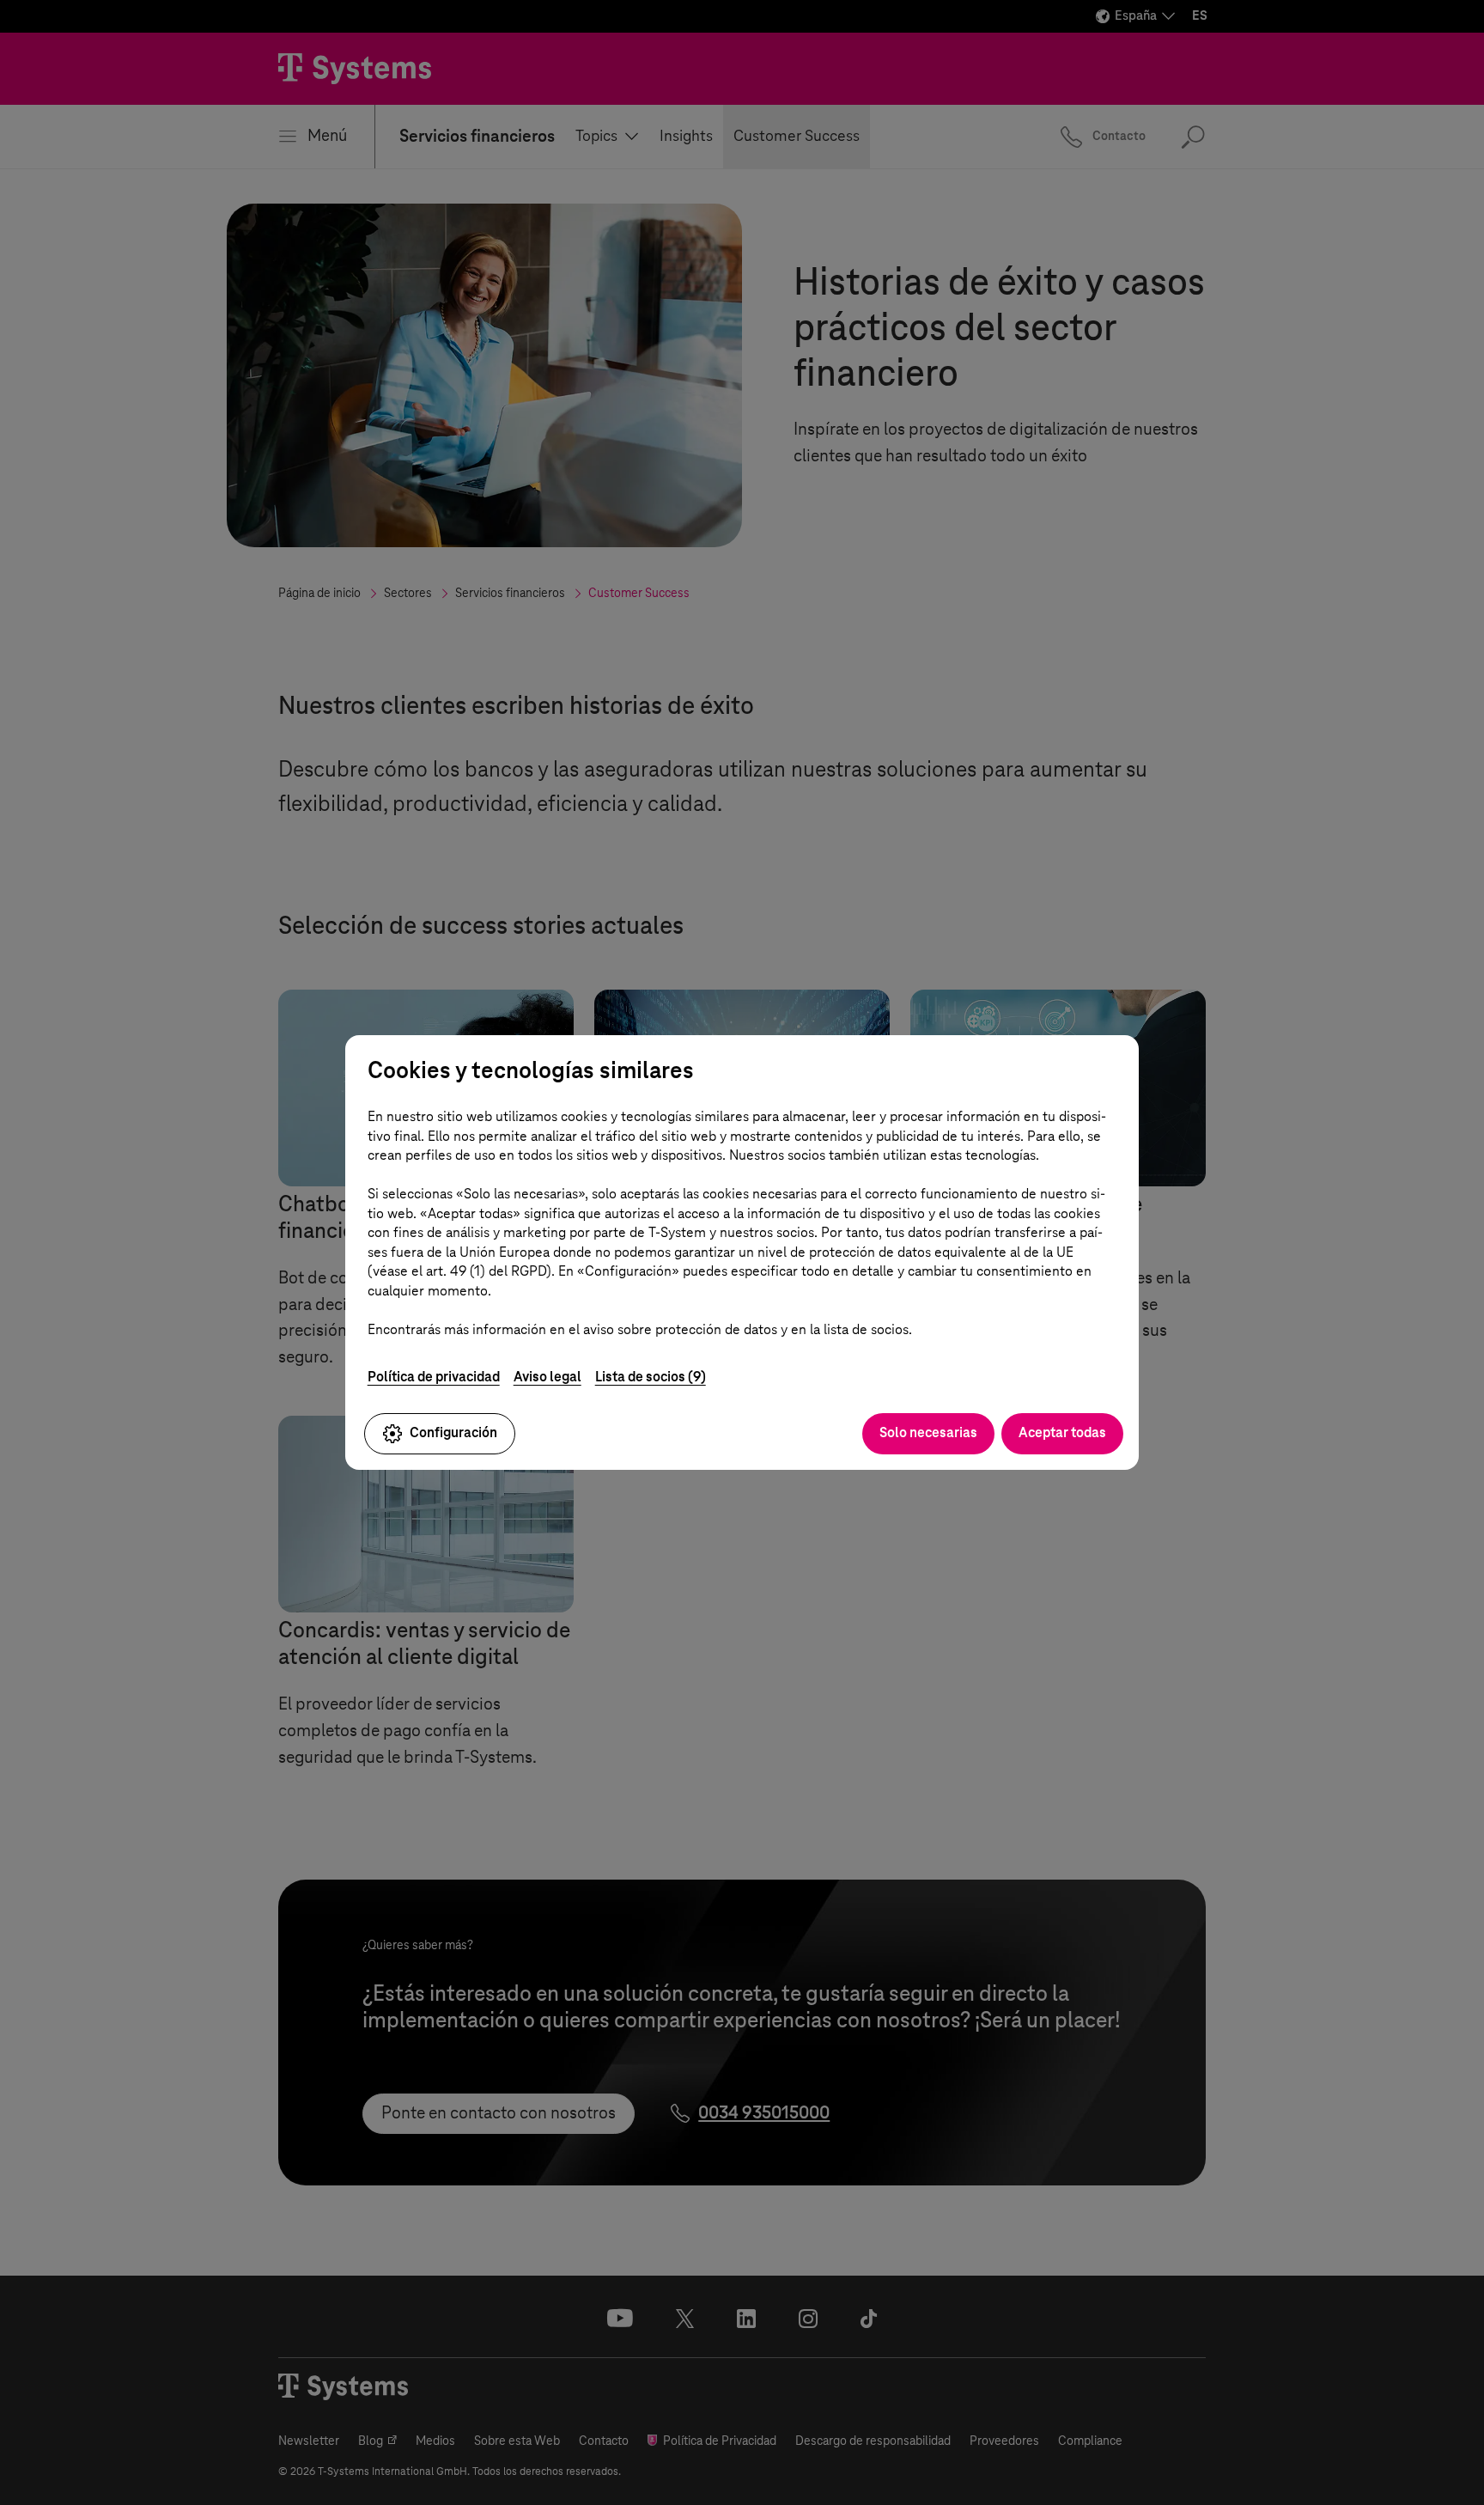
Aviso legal (547, 1377)
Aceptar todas (1062, 1432)
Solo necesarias (928, 1432)
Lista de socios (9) (651, 1377)
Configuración (453, 1432)
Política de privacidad (434, 1377)
